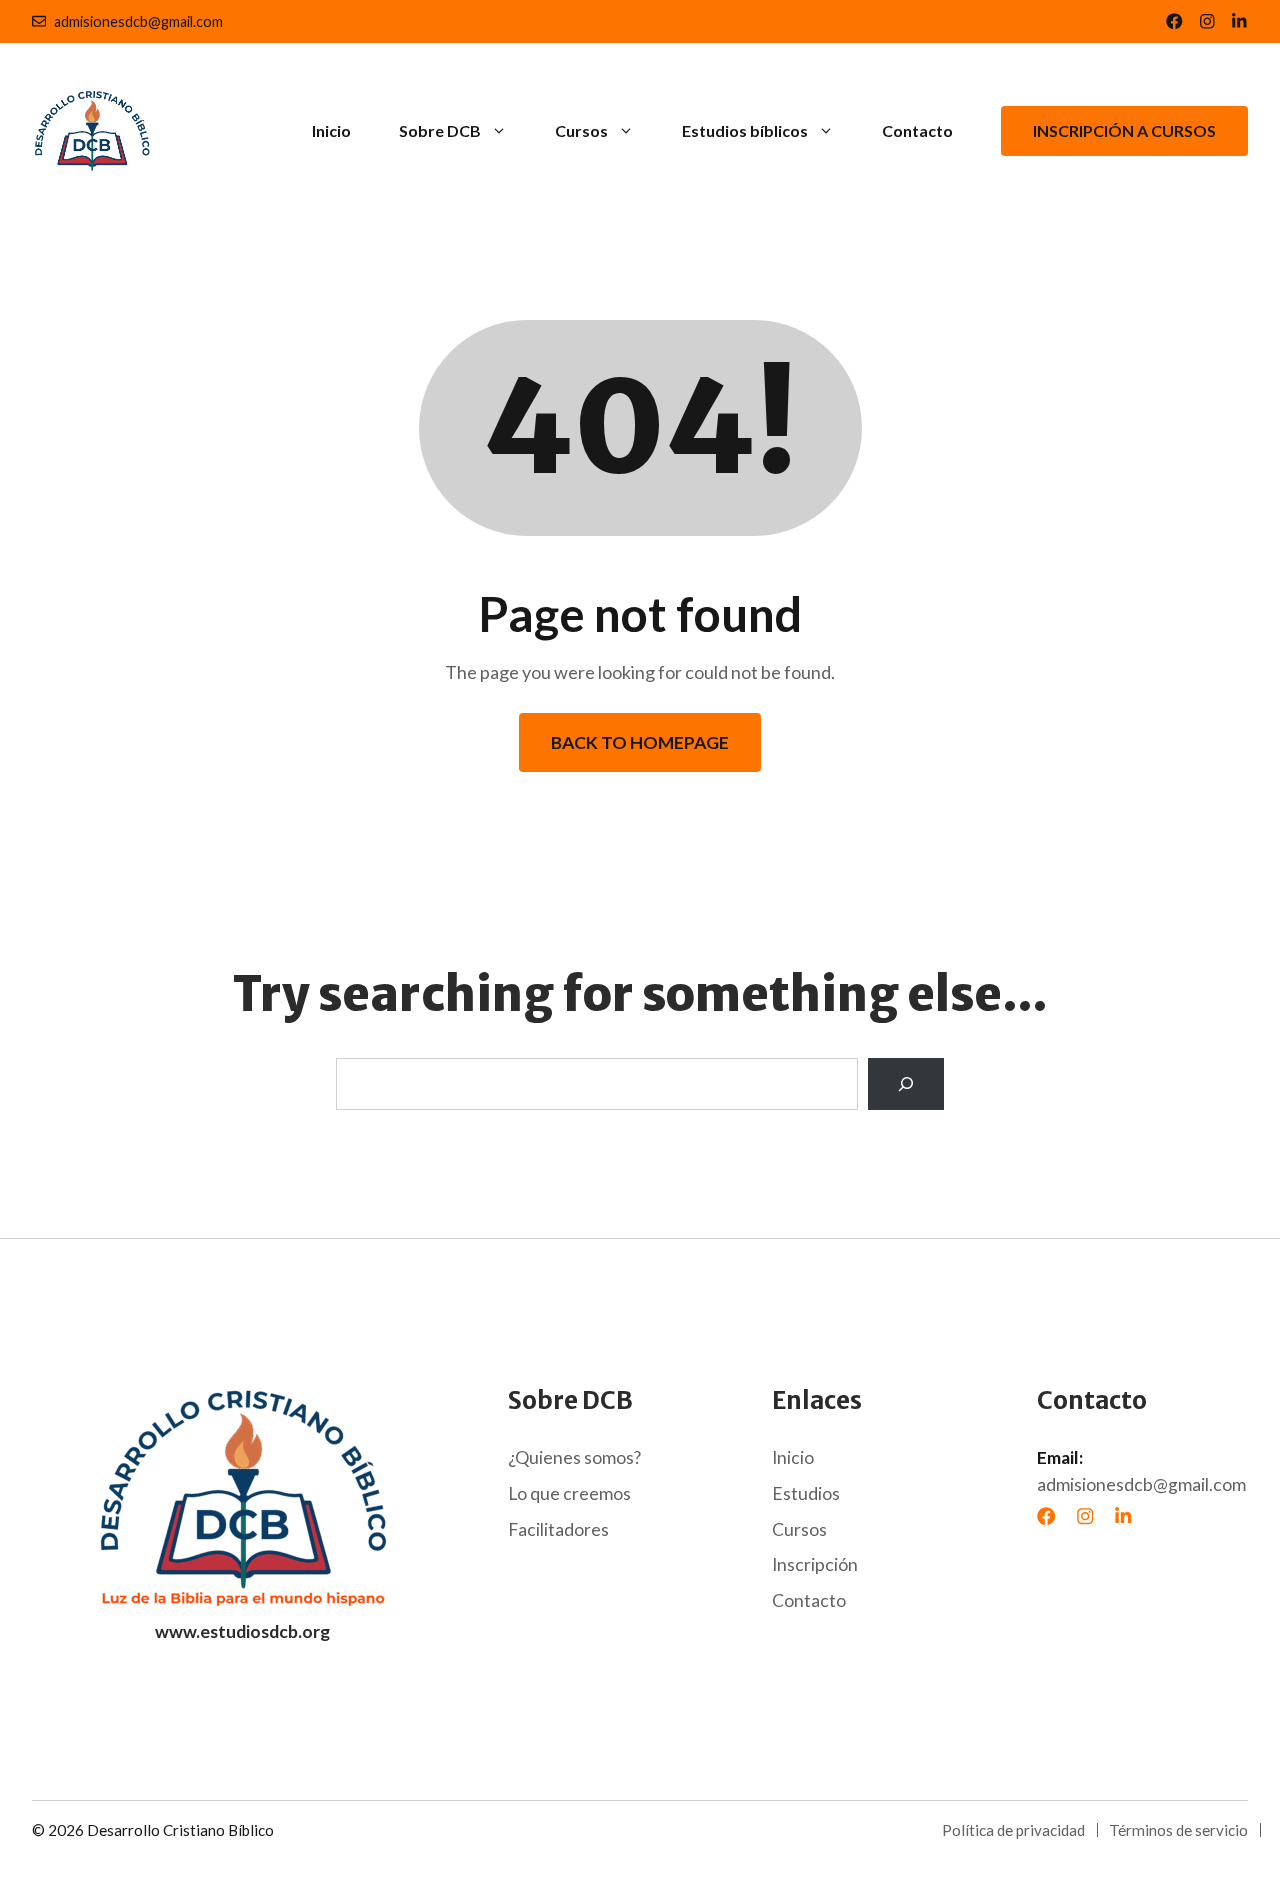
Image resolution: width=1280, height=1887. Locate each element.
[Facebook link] (1174, 21)
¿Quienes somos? (574, 1457)
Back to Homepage (640, 742)
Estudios (806, 1493)
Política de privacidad (1013, 1830)
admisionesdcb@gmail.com (138, 21)
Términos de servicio (1178, 1830)
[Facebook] (1046, 1516)
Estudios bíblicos (745, 130)
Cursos (581, 130)
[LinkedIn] (1123, 1516)
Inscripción (815, 1564)
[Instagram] (1085, 1516)
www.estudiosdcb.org (242, 1631)
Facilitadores (558, 1529)
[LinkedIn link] (1207, 21)
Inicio (331, 130)
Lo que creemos (569, 1493)
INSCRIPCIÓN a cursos (1124, 130)
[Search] (906, 1084)
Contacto (917, 130)
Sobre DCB (440, 130)
